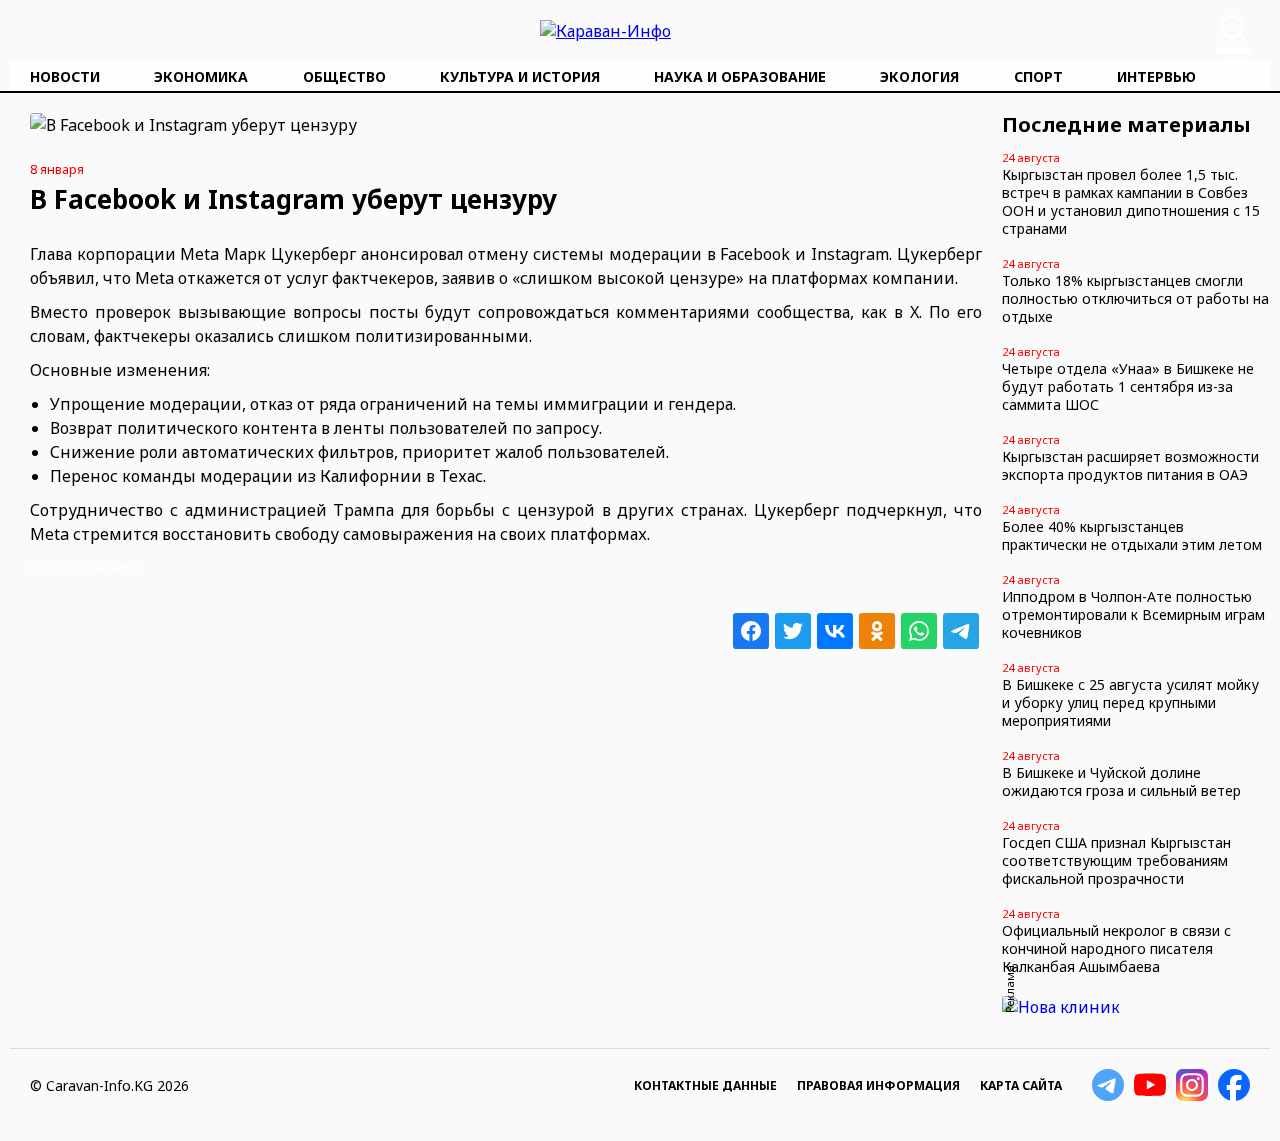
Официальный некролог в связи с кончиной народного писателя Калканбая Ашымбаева (1116, 948)
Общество (344, 76)
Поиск (1234, 29)
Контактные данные (705, 1085)
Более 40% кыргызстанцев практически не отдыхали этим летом (1132, 535)
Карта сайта (1021, 1085)
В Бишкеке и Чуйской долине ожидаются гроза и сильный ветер (1121, 781)
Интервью (1156, 76)
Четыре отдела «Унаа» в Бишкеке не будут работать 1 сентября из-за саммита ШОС (1128, 386)
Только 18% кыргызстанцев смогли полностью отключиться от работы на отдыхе (1135, 298)
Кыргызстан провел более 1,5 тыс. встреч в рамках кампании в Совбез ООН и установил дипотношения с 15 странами (1131, 201)
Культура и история (520, 76)
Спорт (1038, 76)
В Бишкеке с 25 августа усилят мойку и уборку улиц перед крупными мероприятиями (1130, 702)
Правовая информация (878, 1085)
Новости (65, 76)
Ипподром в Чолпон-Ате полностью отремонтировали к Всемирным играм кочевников (1133, 614)
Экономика (201, 76)
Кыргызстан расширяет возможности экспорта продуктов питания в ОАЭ (1130, 465)
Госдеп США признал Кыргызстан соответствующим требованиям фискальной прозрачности (1116, 860)
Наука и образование (740, 76)
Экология (919, 76)
